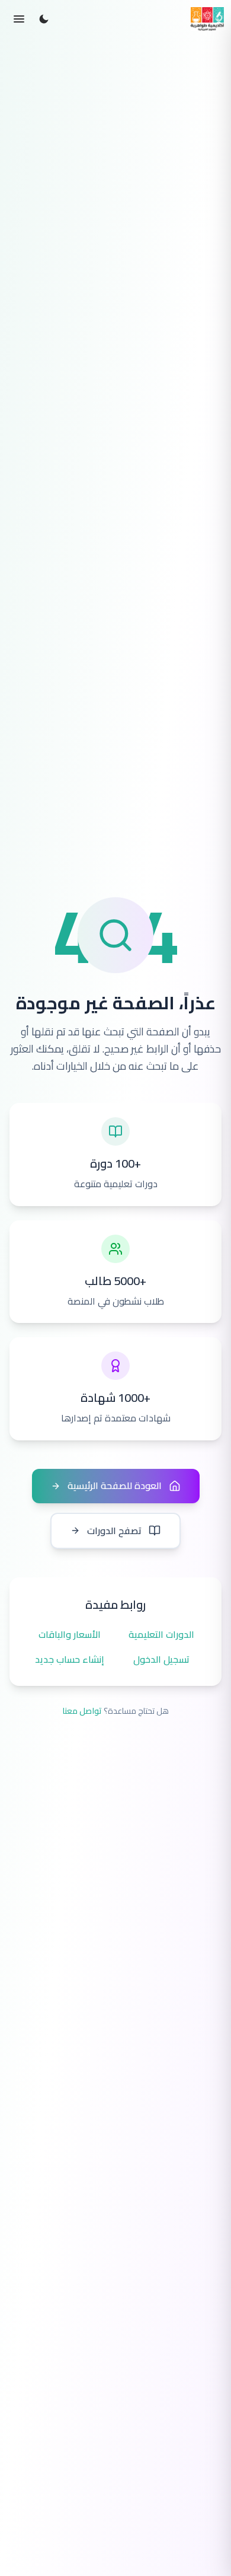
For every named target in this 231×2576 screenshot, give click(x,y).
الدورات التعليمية (161, 1635)
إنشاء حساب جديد (70, 1660)
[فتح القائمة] (19, 19)
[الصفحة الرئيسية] (207, 19)
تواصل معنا (82, 1711)
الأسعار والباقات (70, 1635)
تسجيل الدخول (161, 1660)
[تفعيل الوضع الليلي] (44, 19)
